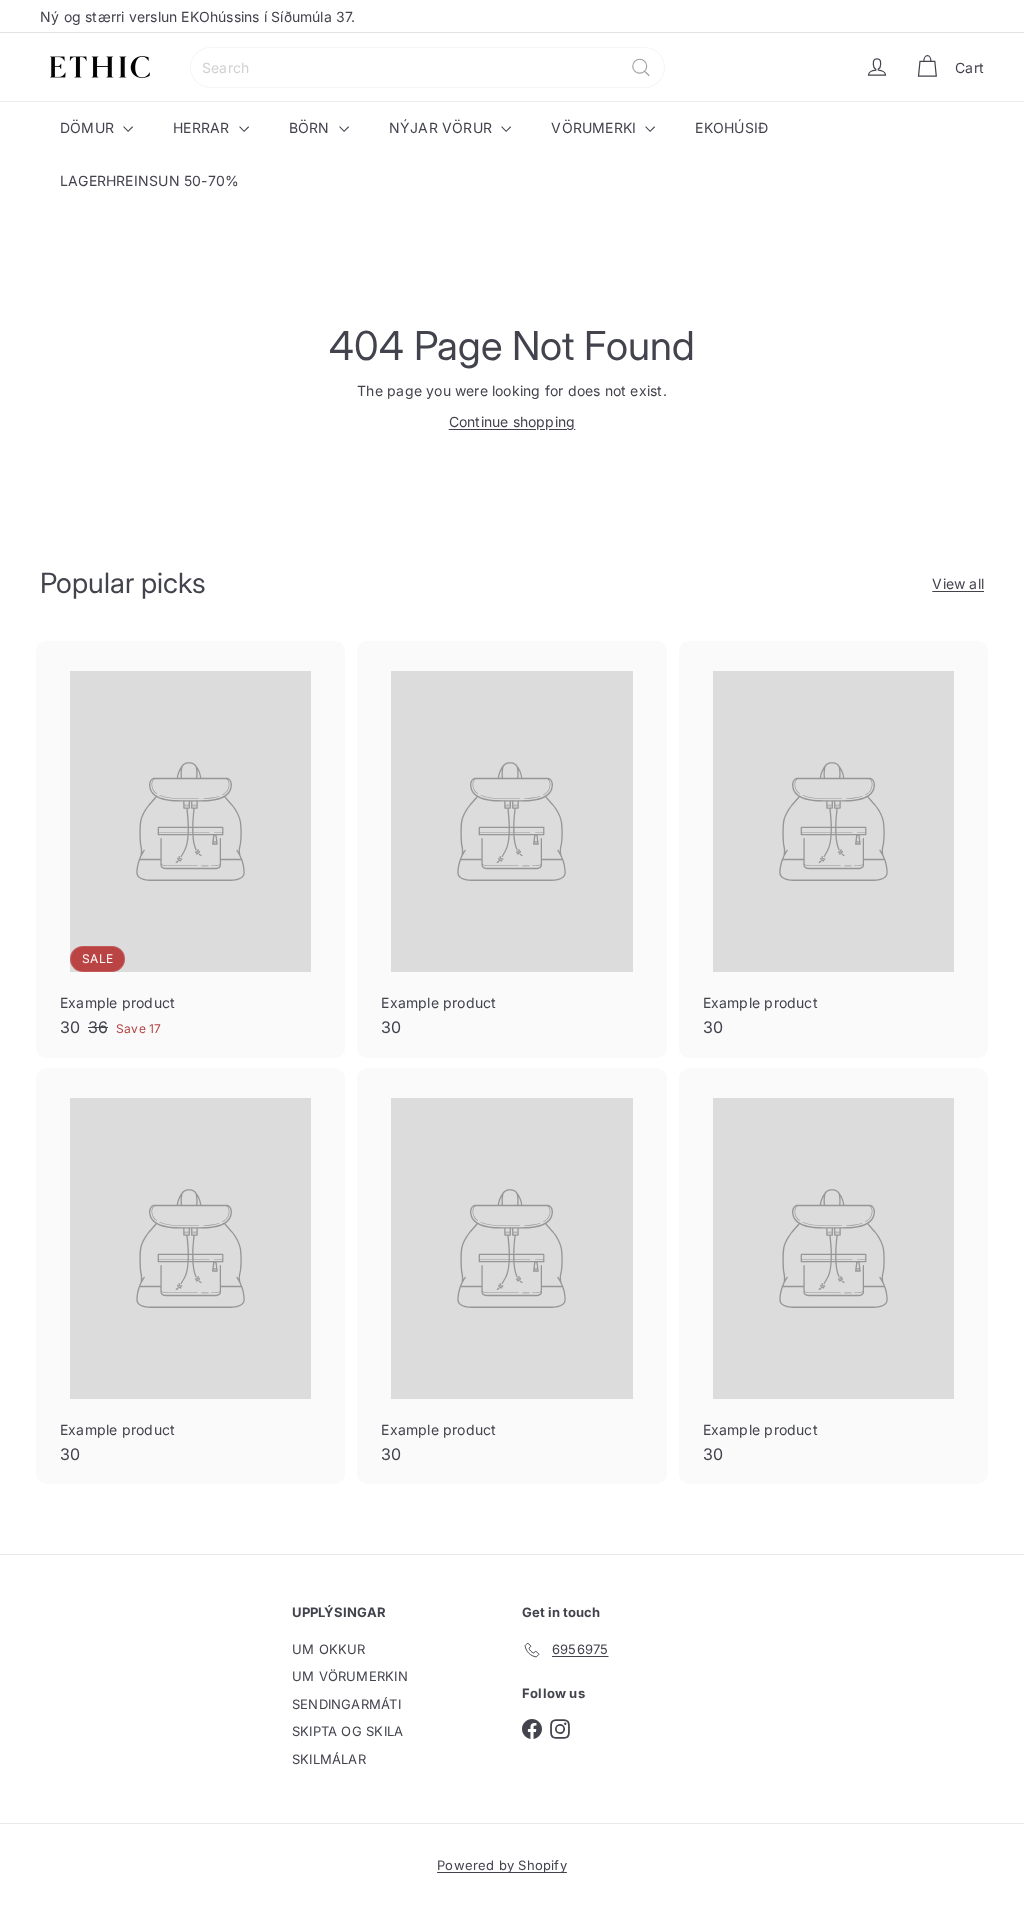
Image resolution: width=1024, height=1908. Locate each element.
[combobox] (427, 67)
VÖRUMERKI (595, 127)
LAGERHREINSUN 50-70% (149, 180)
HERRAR (203, 127)
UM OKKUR (329, 1649)
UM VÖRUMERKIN (350, 1676)
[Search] (641, 67)
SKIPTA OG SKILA (347, 1731)
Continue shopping (512, 421)
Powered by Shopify (502, 1865)
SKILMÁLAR (329, 1759)
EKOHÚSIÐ (731, 127)
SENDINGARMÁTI (346, 1704)
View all (958, 583)
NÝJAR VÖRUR (443, 127)
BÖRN (311, 127)
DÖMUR (89, 127)
